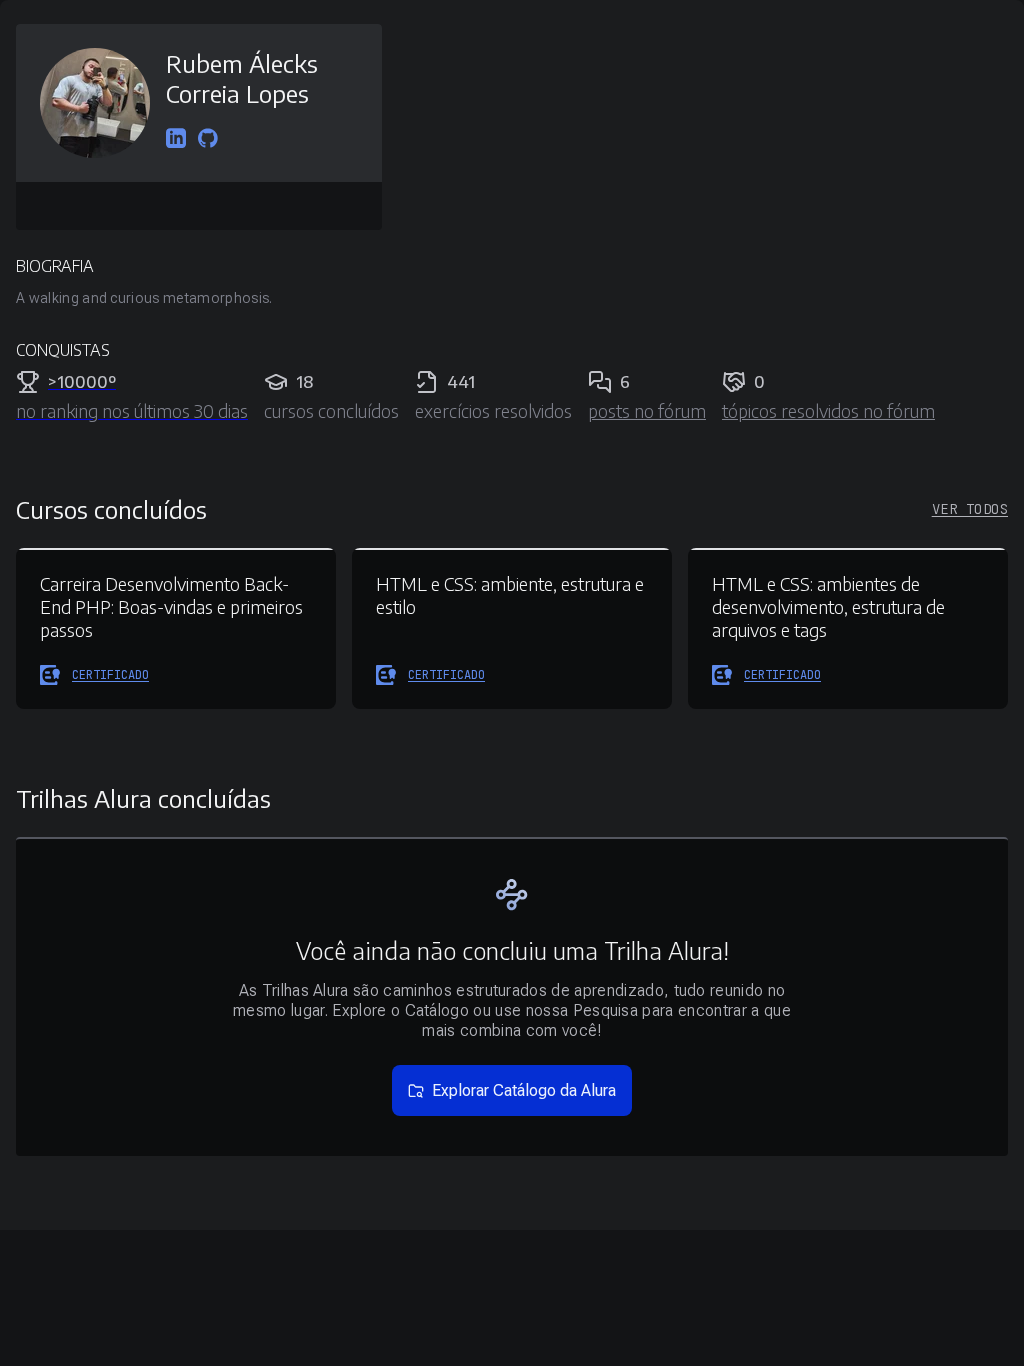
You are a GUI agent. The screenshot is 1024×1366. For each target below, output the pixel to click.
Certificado (110, 675)
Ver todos (970, 509)
